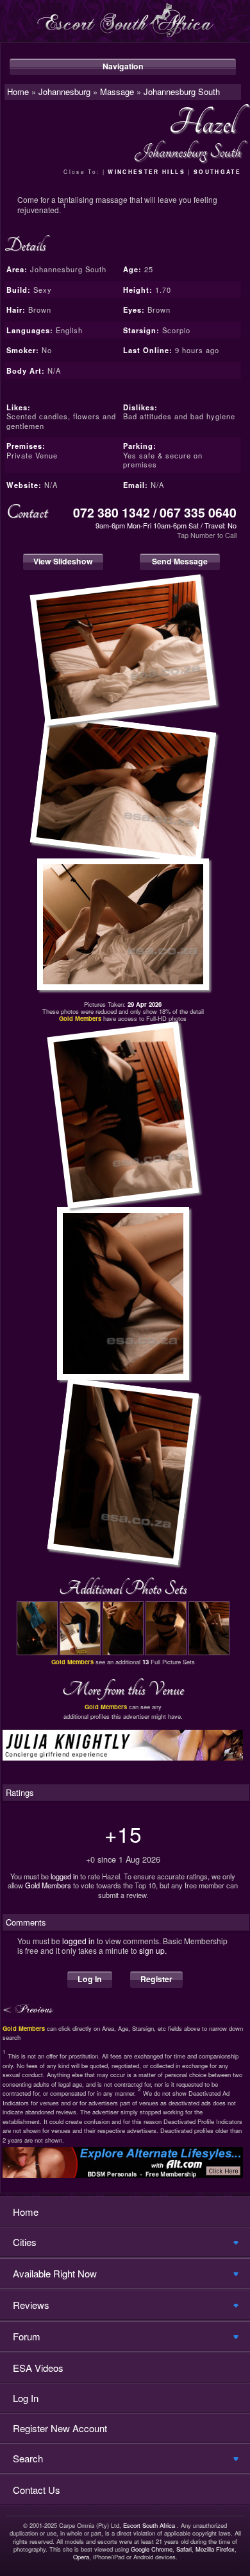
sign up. (153, 1950)
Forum (27, 2336)
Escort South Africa (149, 2525)
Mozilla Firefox (215, 2549)
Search (28, 2458)
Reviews (31, 2305)
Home (26, 2212)
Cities (25, 2242)
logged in (64, 1876)
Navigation (123, 66)
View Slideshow (63, 561)
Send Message (180, 561)
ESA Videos (38, 2368)
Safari (184, 2549)
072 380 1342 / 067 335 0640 (155, 512)
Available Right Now (55, 2273)
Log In (90, 1979)
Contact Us (37, 2490)
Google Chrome (152, 2549)
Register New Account (60, 2428)
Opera (81, 2557)
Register (156, 1979)
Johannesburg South (182, 91)
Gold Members (48, 1885)
